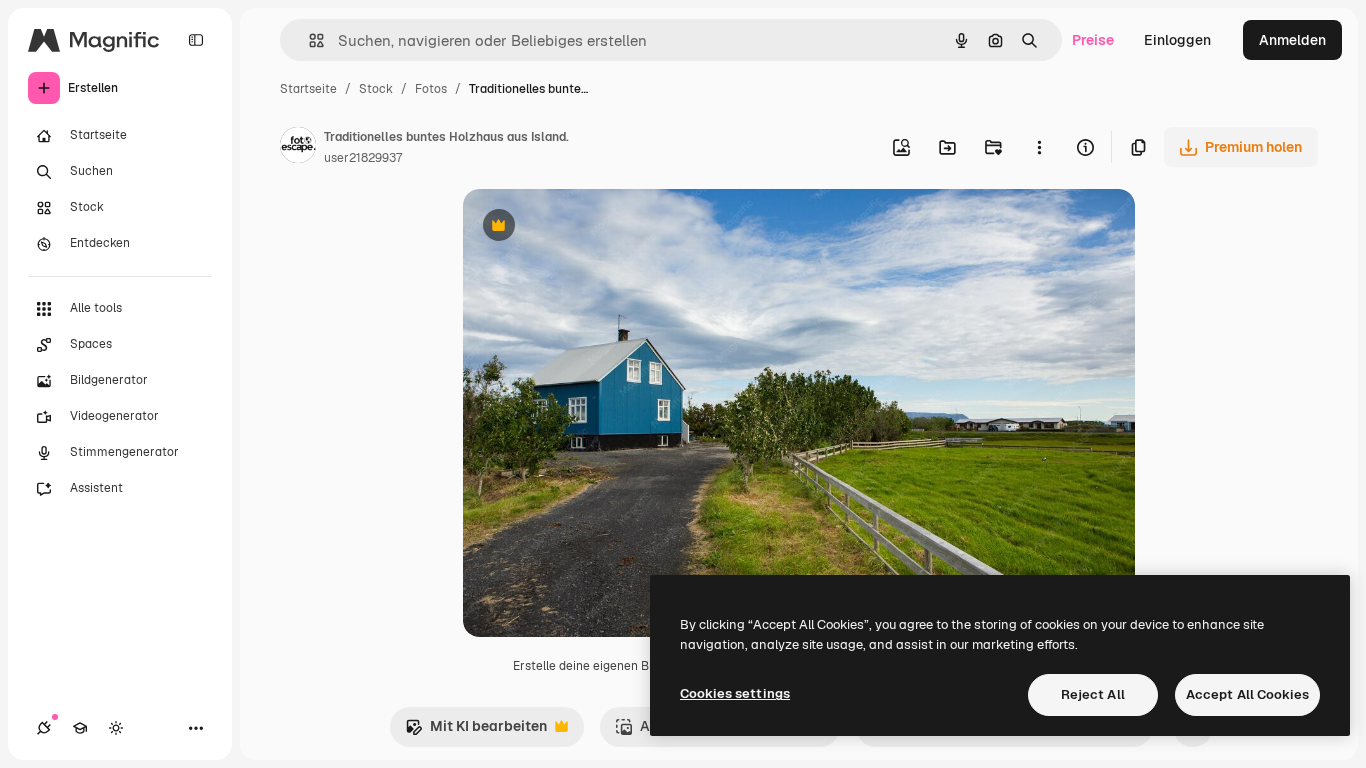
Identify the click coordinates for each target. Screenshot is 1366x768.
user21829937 (363, 158)
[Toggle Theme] (116, 728)
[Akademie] (80, 728)
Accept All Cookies (1247, 694)
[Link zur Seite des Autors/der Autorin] (298, 148)
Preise (1093, 40)
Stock (376, 89)
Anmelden (1292, 40)
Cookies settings (735, 693)
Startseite (308, 89)
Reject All (1093, 694)
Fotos (431, 89)
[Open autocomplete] (308, 40)
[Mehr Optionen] (1039, 147)
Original (591, 227)
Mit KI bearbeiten (476, 731)
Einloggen (1177, 40)
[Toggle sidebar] (196, 40)
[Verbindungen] (44, 728)
